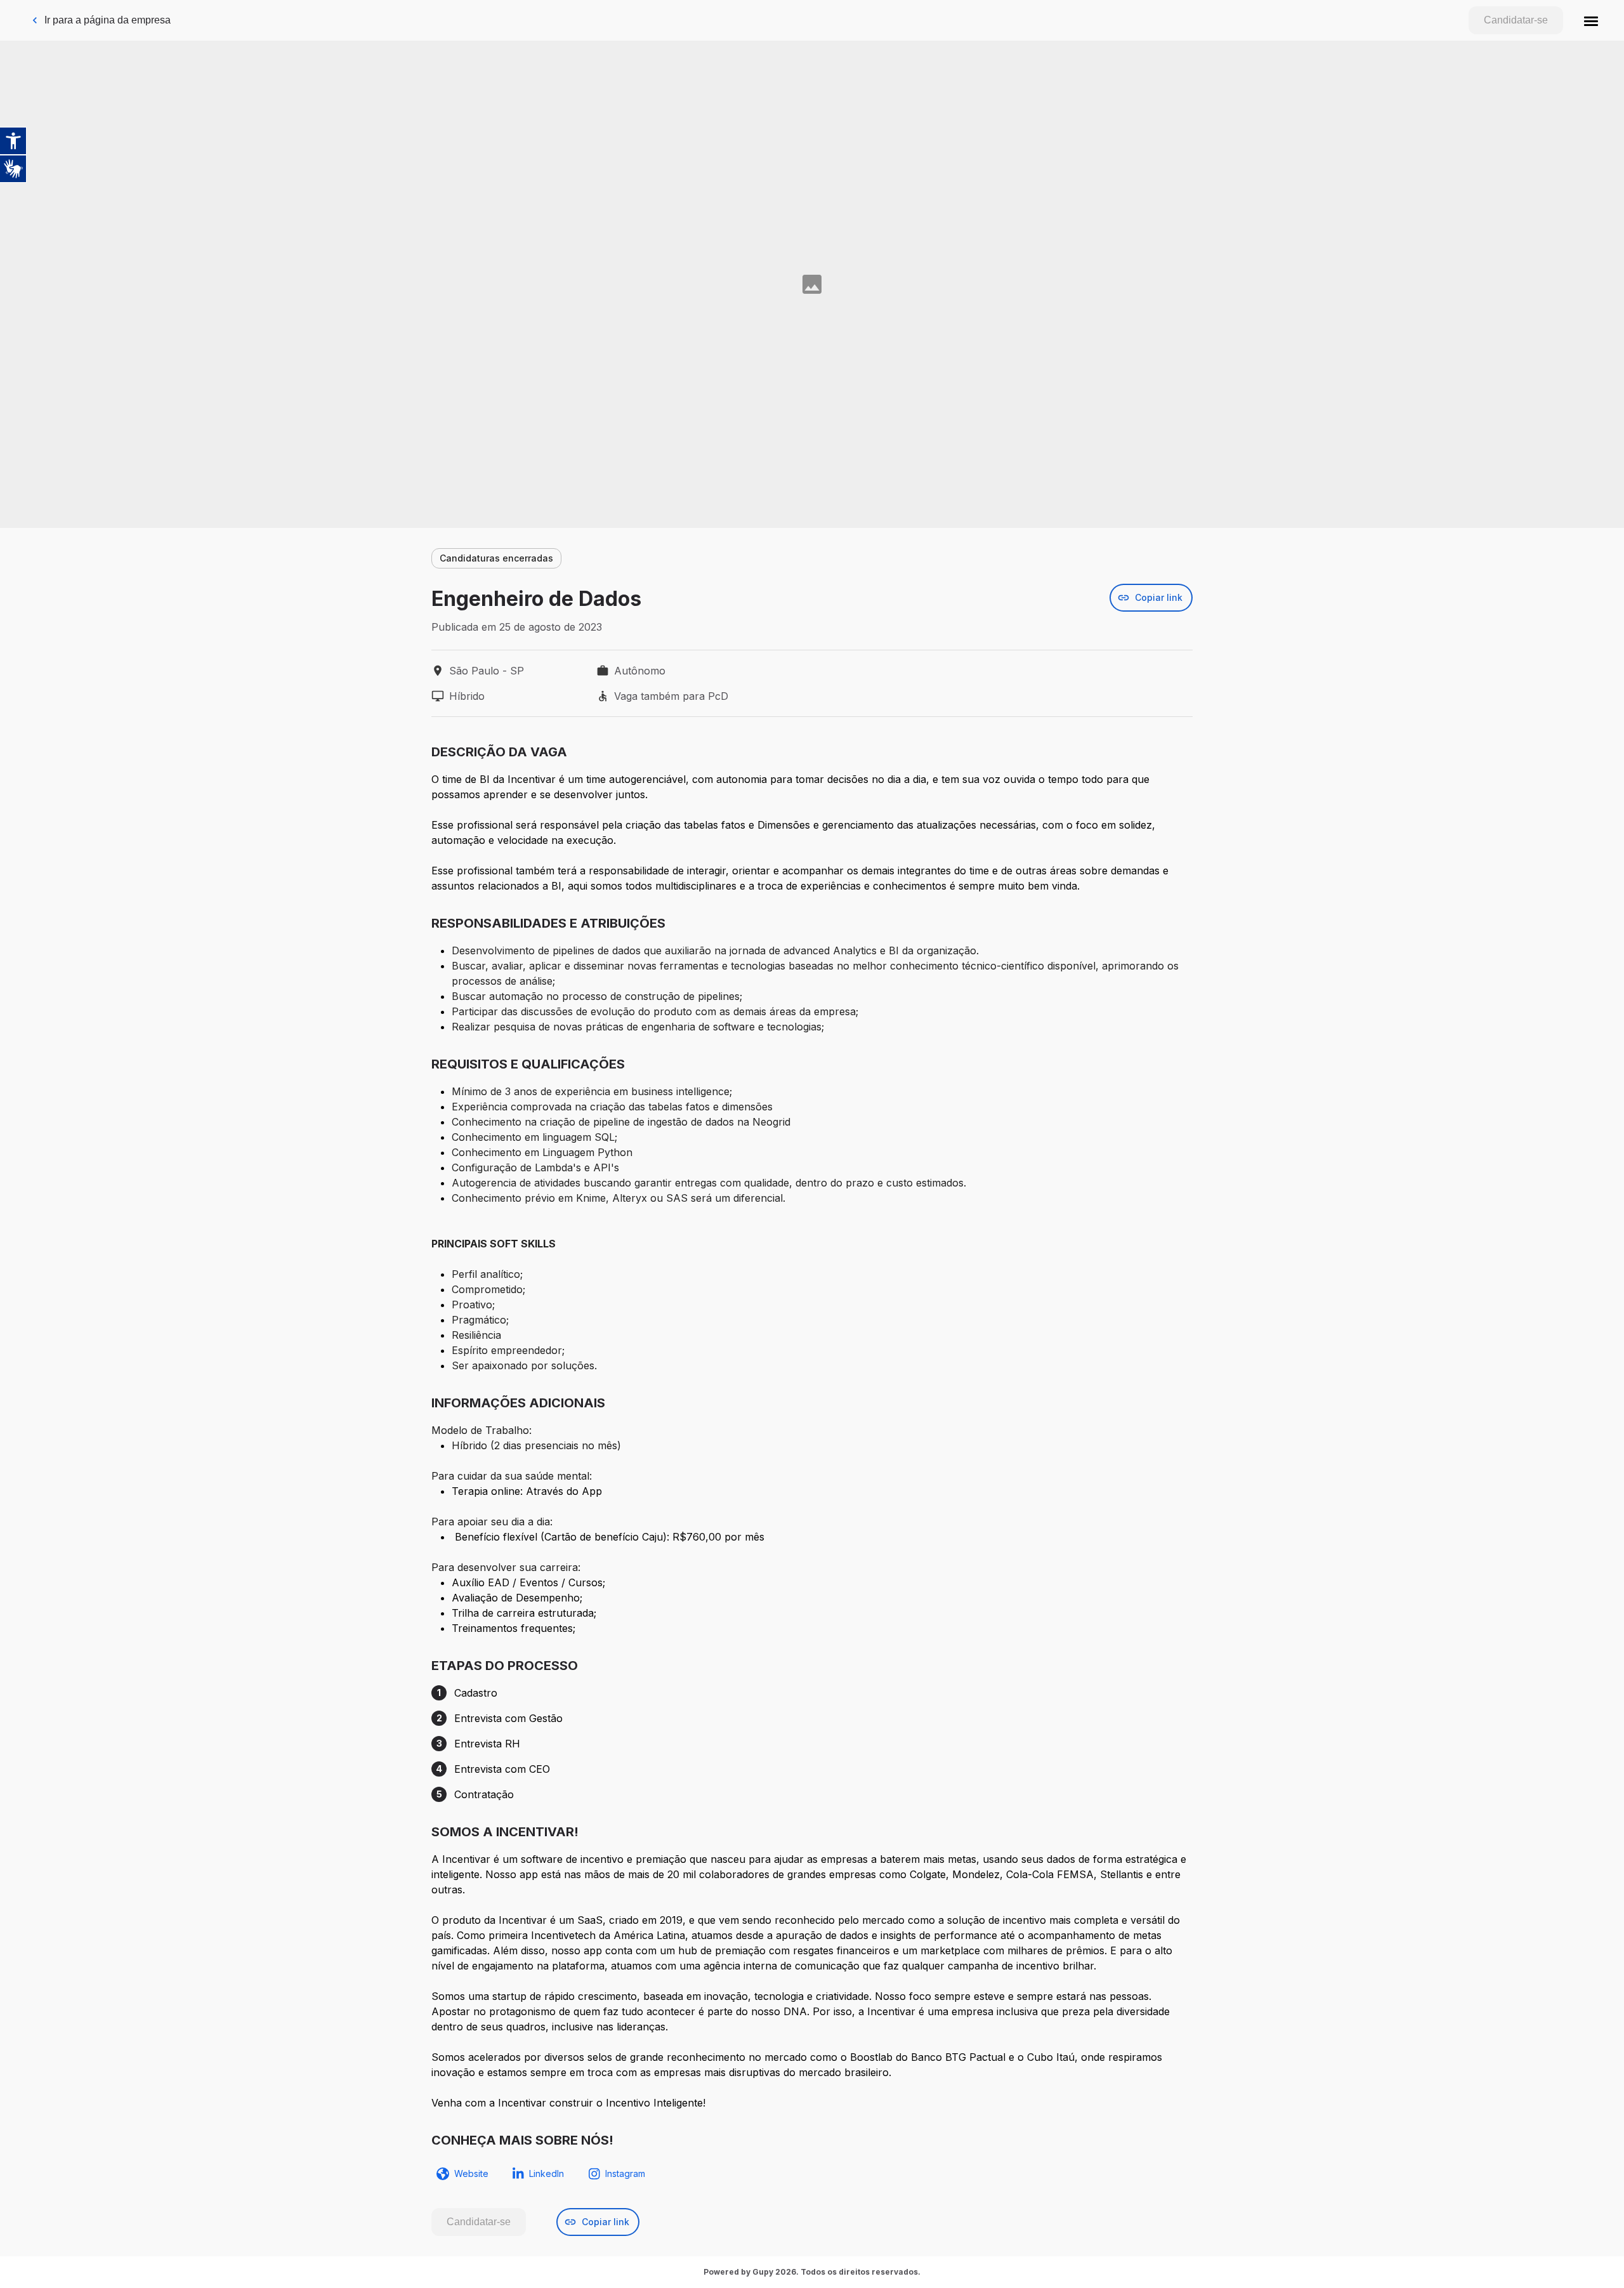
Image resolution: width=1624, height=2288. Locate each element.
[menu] (1591, 20)
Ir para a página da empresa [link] (108, 20)
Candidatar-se (1516, 20)
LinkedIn (547, 2173)
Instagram (625, 2173)
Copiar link (1159, 597)
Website (471, 2173)
